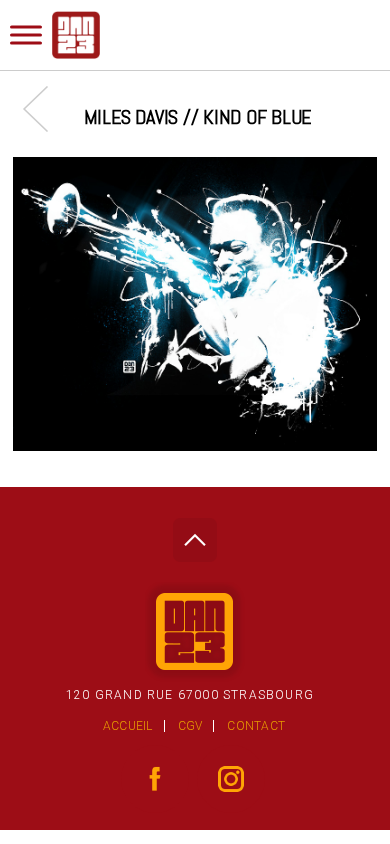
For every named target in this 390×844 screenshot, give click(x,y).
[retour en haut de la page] (194, 534)
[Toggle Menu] (26, 34)
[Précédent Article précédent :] (45, 108)
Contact (256, 726)
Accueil (128, 726)
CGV (190, 726)
